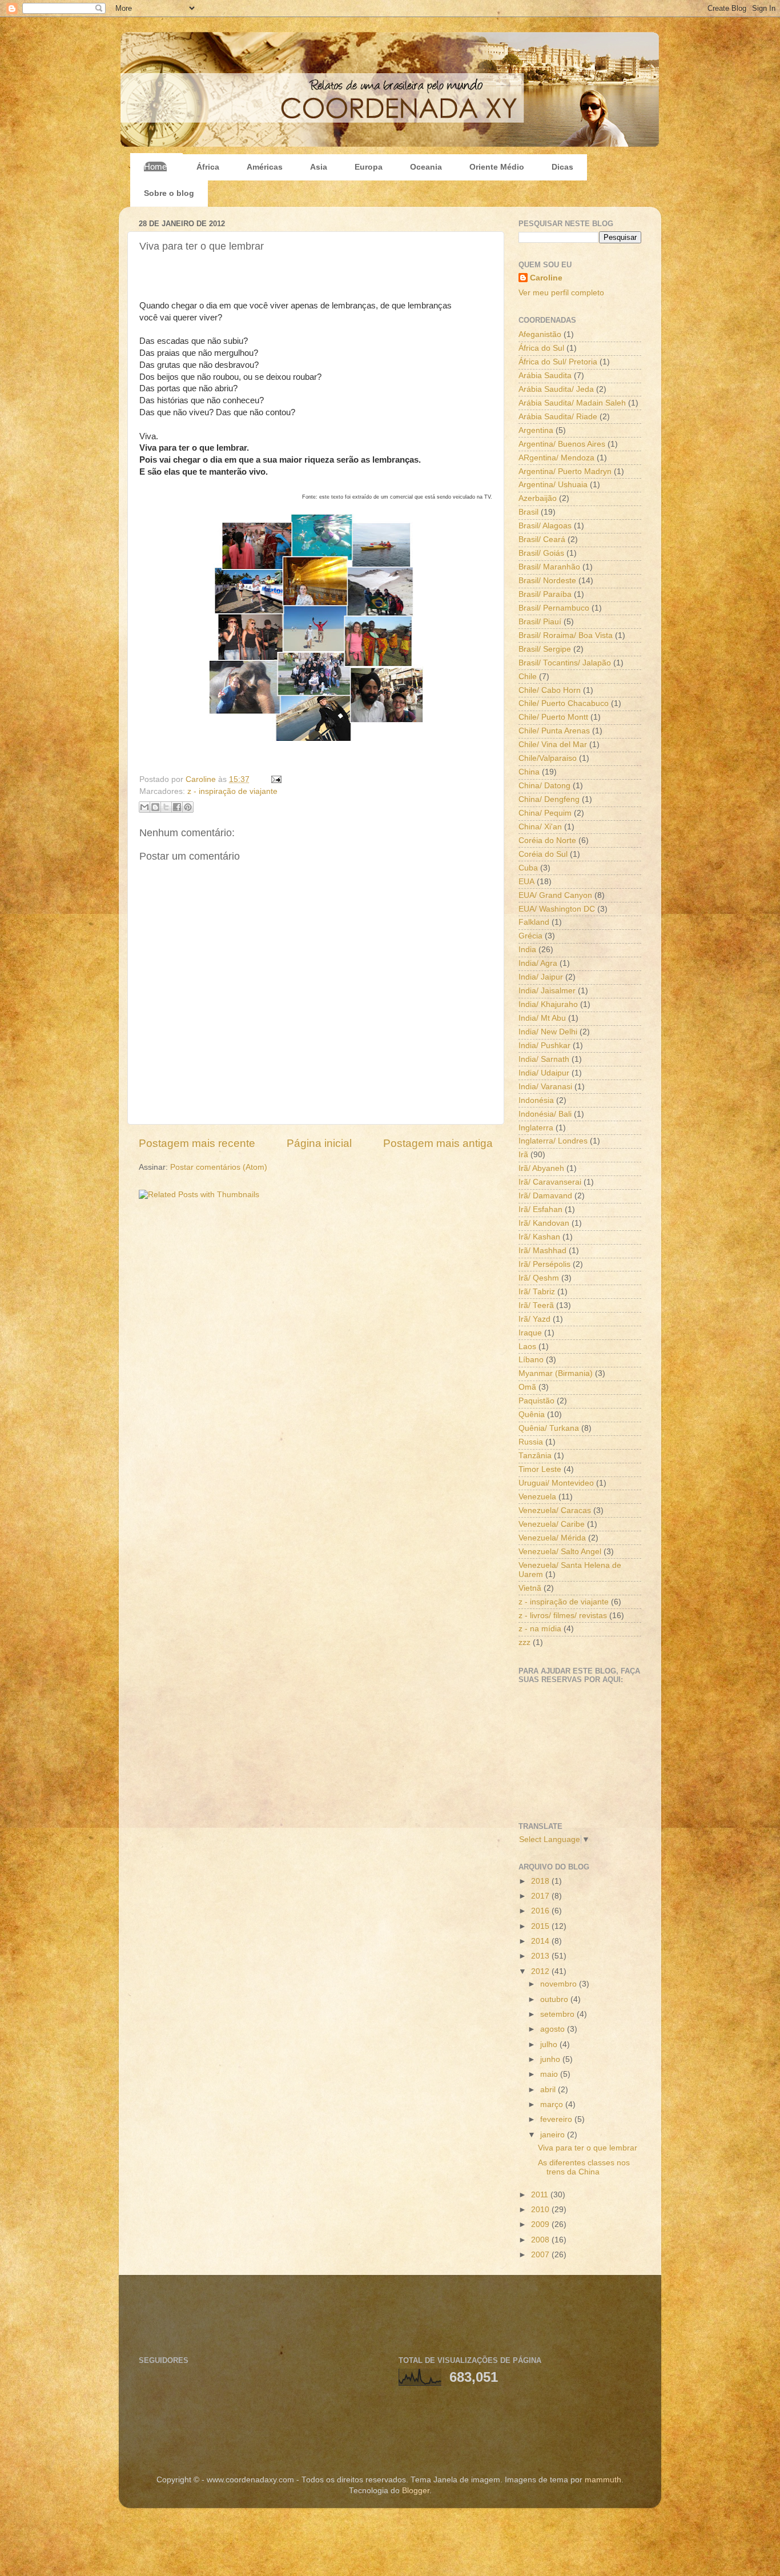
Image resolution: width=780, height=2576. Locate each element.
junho (551, 2059)
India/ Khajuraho (548, 1004)
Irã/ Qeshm (539, 1278)
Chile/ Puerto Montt (553, 717)
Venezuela (537, 1497)
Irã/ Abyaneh (541, 1168)
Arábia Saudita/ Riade (558, 417)
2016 (541, 1911)
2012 (541, 1971)
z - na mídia (540, 1629)
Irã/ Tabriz (537, 1292)
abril (549, 2090)
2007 (541, 2255)
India (527, 950)
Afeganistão (540, 334)
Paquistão (536, 1401)
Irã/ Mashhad (542, 1251)
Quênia (532, 1415)
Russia (531, 1442)
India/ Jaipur (541, 977)
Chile (528, 677)
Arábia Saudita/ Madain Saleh (572, 403)
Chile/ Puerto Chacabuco (564, 703)
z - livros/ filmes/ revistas (563, 1616)
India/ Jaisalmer (547, 991)
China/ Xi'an (540, 827)
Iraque (530, 1333)
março (553, 2104)
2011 (541, 2195)
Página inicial (319, 1143)
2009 (541, 2224)
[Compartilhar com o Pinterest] (188, 807)
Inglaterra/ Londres (553, 1141)
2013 (541, 1956)
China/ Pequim (545, 813)
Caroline (202, 779)
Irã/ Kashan (539, 1237)
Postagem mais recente (197, 1143)
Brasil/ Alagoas (545, 526)
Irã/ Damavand (545, 1196)
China (529, 772)
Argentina (536, 430)
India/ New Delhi (548, 1032)
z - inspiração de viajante (232, 791)
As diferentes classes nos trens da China (584, 2167)
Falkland (534, 922)
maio (550, 2074)
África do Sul (541, 348)
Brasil (528, 512)
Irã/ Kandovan (544, 1223)
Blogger (416, 2491)
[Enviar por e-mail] (144, 807)
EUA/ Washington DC (557, 909)
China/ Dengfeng (549, 799)
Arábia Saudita (545, 376)
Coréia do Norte (547, 840)
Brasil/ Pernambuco (554, 608)
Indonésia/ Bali (545, 1114)
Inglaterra (536, 1128)
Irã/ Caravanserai (550, 1182)
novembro (560, 1984)
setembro (558, 2014)
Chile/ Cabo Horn (550, 690)
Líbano (531, 1360)
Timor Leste (540, 1469)
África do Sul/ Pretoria (558, 362)
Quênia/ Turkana (549, 1428)
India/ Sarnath (544, 1059)
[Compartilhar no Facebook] (177, 807)
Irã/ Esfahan (540, 1209)
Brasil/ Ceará (542, 539)
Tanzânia (535, 1456)
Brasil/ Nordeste (547, 581)
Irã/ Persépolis (544, 1264)
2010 (541, 2210)
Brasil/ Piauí (540, 622)
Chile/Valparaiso (548, 758)
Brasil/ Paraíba (545, 594)
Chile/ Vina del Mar (553, 745)
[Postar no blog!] (155, 807)
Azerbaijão (538, 498)
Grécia (530, 936)
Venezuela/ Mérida (552, 1538)
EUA (526, 882)
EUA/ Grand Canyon (555, 895)
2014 (541, 1941)
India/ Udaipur (544, 1073)
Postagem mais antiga (438, 1143)
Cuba (528, 868)
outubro (555, 1999)
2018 (541, 1881)
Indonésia (536, 1100)
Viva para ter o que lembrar (588, 2148)
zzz (524, 1642)
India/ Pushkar (544, 1046)
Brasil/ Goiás (541, 553)
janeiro (554, 2135)
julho (550, 2045)
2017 (541, 1896)
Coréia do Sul (543, 854)
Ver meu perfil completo (561, 293)
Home (155, 166)
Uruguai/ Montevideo (556, 1483)
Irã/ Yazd (534, 1319)
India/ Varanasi (545, 1087)
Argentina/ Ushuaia (553, 485)
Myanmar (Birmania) (556, 1373)
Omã (527, 1387)
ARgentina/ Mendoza (556, 458)
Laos (527, 1347)
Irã (523, 1155)
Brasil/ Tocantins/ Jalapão (565, 663)
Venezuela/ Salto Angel (560, 1552)
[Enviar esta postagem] (274, 779)
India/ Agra (538, 963)
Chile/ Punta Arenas (554, 731)
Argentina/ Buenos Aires (562, 444)
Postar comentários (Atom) (219, 1167)
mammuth (603, 2480)
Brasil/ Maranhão (549, 567)
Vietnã (530, 1588)
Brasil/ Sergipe (545, 649)
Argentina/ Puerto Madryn (565, 472)
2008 (541, 2240)
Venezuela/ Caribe (552, 1524)
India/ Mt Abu (542, 1018)
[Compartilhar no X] (166, 807)
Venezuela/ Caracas (555, 1510)
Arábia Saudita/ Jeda (556, 389)
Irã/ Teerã (536, 1305)
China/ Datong (544, 786)
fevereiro (557, 2119)
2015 (541, 1926)
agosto (554, 2029)
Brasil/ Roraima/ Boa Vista (566, 635)
